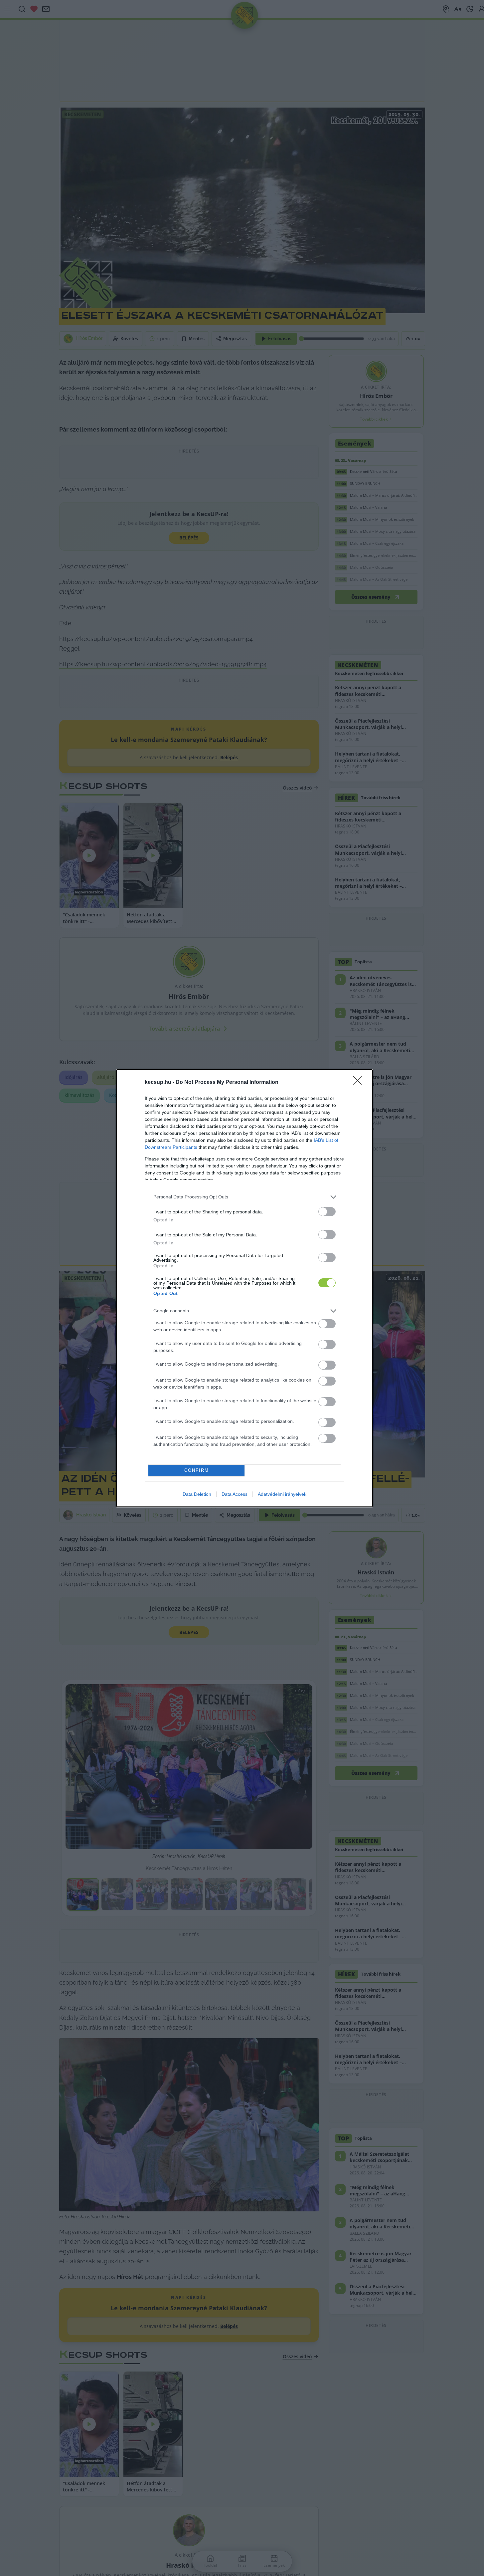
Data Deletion (197, 1494)
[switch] (327, 1212)
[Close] (360, 1083)
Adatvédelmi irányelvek (282, 1494)
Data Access (235, 1494)
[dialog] (244, 1288)
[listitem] (244, 1197)
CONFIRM (197, 1470)
